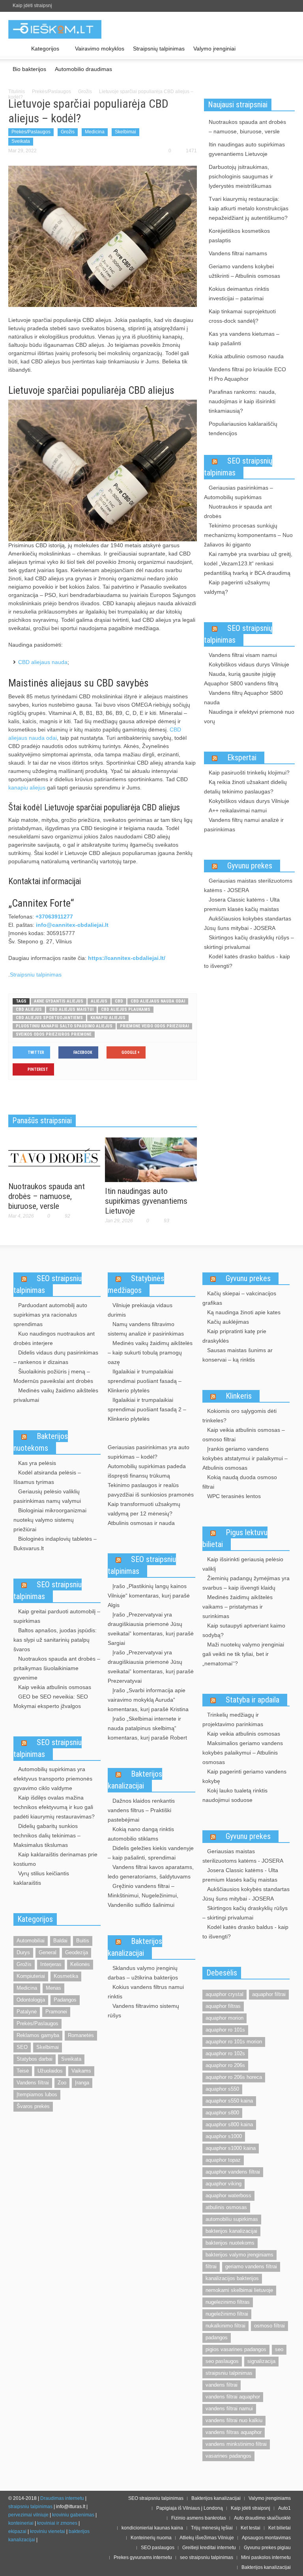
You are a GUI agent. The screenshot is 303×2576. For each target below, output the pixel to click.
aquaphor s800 (222, 2113)
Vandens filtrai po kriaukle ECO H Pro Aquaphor (247, 374)
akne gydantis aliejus (59, 1001)
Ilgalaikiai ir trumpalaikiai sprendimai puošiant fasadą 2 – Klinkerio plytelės (147, 1409)
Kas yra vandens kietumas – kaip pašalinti (244, 339)
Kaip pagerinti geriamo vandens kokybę (244, 1776)
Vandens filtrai (33, 2083)
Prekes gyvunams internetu (143, 2557)
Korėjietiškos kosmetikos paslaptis (239, 236)
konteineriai (21, 2523)
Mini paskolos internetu (266, 2557)
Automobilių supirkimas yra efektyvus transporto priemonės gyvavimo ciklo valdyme (53, 1779)
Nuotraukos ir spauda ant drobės (238, 511)
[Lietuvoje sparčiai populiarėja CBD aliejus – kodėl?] (103, 236)
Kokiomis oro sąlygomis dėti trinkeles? (239, 1416)
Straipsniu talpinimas (36, 975)
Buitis (83, 1941)
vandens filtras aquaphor (234, 2432)
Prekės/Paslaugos (51, 92)
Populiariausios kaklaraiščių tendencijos (243, 428)
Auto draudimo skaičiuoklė (262, 2518)
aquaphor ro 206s (225, 2065)
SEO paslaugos (158, 2548)
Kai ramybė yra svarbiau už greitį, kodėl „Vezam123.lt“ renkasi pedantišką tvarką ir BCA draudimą (248, 563)
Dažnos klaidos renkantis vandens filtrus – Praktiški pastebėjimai (141, 1810)
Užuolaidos (50, 2071)
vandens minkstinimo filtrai (236, 2444)
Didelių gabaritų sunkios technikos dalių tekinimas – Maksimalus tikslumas (47, 1835)
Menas (53, 1988)
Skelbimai (125, 132)
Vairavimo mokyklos (100, 49)
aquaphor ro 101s (225, 2030)
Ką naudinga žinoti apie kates (244, 1312)
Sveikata (21, 141)
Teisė (23, 2071)
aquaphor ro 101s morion (234, 2042)
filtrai (211, 2266)
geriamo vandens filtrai (251, 2266)
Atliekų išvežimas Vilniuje (207, 2538)
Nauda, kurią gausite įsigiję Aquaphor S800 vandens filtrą (241, 679)
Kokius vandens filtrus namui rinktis (146, 1992)
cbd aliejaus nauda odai (158, 1001)
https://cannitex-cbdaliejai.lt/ (127, 958)
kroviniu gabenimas (73, 2515)
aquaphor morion (224, 2018)
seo (279, 2349)
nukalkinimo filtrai (225, 2326)
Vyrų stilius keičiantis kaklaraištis (41, 1878)
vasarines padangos (228, 2456)
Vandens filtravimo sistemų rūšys (143, 2011)
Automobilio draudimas (83, 69)
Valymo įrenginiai (214, 49)
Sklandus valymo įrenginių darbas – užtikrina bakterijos (143, 1973)
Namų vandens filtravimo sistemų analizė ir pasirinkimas (146, 1329)
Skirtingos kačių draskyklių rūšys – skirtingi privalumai (249, 942)
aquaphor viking (224, 2184)
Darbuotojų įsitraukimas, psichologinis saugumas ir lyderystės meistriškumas (241, 176)
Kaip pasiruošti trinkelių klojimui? (249, 773)
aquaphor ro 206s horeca (234, 2077)
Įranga (82, 2083)
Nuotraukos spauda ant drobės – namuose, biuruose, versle (47, 1196)
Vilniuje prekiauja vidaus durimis (140, 1310)
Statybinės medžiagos (136, 1284)
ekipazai (17, 2531)
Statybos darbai (35, 2059)
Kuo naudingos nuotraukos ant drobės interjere (54, 1338)
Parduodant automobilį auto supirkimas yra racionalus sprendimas (50, 1315)
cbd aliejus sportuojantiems (49, 1018)
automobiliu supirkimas (232, 2219)
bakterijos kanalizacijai (231, 2231)
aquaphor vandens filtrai (233, 2172)
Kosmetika (66, 1976)
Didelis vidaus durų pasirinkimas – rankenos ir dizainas (56, 1357)
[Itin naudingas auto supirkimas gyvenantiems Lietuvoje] (151, 1159)
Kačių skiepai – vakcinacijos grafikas (239, 1298)
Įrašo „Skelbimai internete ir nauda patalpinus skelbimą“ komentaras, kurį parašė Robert (147, 1728)
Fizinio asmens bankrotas (199, 2518)
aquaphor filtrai (269, 1994)
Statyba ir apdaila (252, 1700)
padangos (217, 2337)
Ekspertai (242, 758)
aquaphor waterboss (228, 2195)
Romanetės (81, 2035)
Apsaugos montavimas (266, 2538)
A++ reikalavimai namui (238, 810)
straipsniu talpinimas (229, 2373)
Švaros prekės (33, 2106)
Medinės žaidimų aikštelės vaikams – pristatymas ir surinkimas (238, 1607)
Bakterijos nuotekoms (41, 1442)
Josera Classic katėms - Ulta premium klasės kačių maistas (242, 904)
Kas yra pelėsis (37, 1463)
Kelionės (80, 1964)
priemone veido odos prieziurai (154, 1026)
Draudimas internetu (62, 2498)
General (48, 1952)
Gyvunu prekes (250, 866)
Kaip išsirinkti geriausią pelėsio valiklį (243, 1564)
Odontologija (31, 2000)
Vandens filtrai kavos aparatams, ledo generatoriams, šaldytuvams (151, 1872)
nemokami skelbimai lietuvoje (239, 2290)
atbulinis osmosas (226, 2207)
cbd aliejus (29, 1009)
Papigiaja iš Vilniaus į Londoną (190, 2508)
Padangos (65, 2000)
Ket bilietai (280, 2528)
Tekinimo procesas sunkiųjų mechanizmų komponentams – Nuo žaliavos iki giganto (248, 535)
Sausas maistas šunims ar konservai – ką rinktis (238, 1355)
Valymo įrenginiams (270, 2498)
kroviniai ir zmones (57, 2523)
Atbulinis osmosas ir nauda (141, 1523)
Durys (23, 1952)
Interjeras (51, 1964)
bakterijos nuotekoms (230, 2243)
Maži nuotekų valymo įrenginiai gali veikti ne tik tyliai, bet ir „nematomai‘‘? (243, 1654)
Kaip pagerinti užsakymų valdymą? (237, 587)
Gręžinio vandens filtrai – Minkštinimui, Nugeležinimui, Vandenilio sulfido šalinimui (143, 1895)
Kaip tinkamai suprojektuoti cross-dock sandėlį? (242, 316)
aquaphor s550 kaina (229, 2101)
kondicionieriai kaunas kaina (152, 2528)
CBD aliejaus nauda (43, 662)
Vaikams (81, 2071)
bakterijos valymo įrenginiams (239, 2255)
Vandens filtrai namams (238, 253)
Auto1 (284, 2508)
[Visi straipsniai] (18, 49)
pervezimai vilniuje (28, 2515)
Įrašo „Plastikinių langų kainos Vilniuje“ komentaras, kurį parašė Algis (149, 1596)
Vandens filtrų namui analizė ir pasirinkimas (244, 825)
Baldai (60, 1941)
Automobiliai (31, 1941)
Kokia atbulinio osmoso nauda (246, 356)
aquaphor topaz (223, 2160)
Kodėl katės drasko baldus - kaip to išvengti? (247, 961)
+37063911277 (54, 917)
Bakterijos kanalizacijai (135, 1780)
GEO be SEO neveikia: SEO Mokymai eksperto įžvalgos (51, 1701)
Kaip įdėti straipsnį (32, 6)
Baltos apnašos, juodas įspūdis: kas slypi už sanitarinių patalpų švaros (55, 1640)
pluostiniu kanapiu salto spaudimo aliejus (64, 1026)
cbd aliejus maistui (71, 1009)
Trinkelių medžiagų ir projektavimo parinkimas (233, 1719)
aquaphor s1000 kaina (231, 2148)
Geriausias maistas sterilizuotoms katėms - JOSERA (248, 885)
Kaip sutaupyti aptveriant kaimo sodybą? (244, 1630)
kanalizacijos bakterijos (232, 2278)
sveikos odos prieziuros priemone (54, 1034)
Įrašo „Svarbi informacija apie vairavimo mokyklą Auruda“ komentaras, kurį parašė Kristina (148, 1700)
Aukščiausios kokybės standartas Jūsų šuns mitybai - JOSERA (248, 923)
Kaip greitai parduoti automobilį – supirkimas (57, 1616)
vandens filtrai (222, 2385)
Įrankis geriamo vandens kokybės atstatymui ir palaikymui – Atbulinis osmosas (245, 1458)
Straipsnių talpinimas (159, 49)
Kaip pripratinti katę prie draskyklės (234, 1336)
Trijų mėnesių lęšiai (212, 2528)
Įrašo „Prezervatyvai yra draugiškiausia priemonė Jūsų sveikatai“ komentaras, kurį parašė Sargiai (151, 1629)
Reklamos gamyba (38, 2035)
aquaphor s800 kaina (229, 2124)
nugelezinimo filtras (228, 2302)
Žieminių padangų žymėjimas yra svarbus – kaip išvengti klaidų (246, 1583)
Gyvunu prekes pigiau (267, 2548)
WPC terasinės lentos (234, 1496)
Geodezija (77, 1952)
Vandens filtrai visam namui (243, 655)
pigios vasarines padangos (236, 2349)
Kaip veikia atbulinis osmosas (55, 1687)
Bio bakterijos (29, 69)
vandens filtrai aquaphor (233, 2397)
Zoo (62, 2083)
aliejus (99, 1001)
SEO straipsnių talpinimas (238, 467)
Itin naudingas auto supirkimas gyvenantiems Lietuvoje (146, 1201)
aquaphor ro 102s (225, 2053)
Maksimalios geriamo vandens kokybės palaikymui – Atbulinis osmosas (243, 1753)
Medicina (95, 132)
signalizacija (261, 2361)
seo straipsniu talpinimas (207, 2557)
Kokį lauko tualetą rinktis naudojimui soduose (235, 1795)
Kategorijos (43, 52)
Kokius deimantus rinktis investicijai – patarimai (239, 294)
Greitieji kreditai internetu (209, 2548)
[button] (287, 48)
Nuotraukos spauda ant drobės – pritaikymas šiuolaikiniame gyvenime (57, 1668)
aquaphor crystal (224, 1994)
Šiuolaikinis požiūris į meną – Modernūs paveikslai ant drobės (53, 1376)
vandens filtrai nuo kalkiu (234, 2420)
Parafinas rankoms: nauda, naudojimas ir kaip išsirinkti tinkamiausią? (242, 401)
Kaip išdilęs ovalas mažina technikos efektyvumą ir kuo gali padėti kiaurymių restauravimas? (54, 1807)
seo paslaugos (222, 2361)
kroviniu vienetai (48, 2531)
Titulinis (17, 92)
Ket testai (251, 2528)
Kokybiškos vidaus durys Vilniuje (249, 664)
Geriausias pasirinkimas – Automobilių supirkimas (238, 492)
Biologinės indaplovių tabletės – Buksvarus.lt (55, 1543)
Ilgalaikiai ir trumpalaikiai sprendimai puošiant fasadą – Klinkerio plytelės (145, 1381)
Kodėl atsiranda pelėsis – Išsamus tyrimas (47, 1477)
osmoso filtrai (269, 2326)
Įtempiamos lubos (37, 2094)
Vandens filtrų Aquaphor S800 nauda (243, 698)
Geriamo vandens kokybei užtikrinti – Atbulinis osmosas (244, 271)
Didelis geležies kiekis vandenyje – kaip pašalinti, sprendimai (151, 1853)
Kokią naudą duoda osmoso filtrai (240, 1482)
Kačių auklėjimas (228, 1322)
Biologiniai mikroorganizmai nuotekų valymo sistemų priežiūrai (50, 1520)
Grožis (85, 92)
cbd (119, 1001)
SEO (22, 2047)
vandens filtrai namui (229, 2409)
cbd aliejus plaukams (126, 1009)
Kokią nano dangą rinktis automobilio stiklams (141, 1834)
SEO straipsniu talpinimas (48, 1284)
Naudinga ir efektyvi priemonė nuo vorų (249, 716)
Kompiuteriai (31, 1976)
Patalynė (27, 2012)
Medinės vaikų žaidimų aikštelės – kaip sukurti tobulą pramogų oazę (150, 1353)
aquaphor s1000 (224, 2136)
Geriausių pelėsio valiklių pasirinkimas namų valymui (47, 1496)
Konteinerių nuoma (151, 2538)
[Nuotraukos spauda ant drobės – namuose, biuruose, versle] (54, 1157)
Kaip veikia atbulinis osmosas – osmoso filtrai (244, 1435)
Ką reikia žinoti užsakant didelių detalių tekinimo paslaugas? (245, 787)
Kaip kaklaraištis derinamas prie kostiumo (55, 1859)
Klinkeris (239, 1396)
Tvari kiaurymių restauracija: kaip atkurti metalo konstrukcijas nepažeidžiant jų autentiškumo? (249, 208)
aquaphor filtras (223, 2006)
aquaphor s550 (222, 2089)
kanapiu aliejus (27, 788)
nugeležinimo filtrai (227, 2314)
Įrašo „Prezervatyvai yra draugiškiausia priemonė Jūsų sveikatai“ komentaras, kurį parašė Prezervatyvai (151, 1667)
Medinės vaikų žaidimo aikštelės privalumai (56, 1395)
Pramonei (56, 2012)
